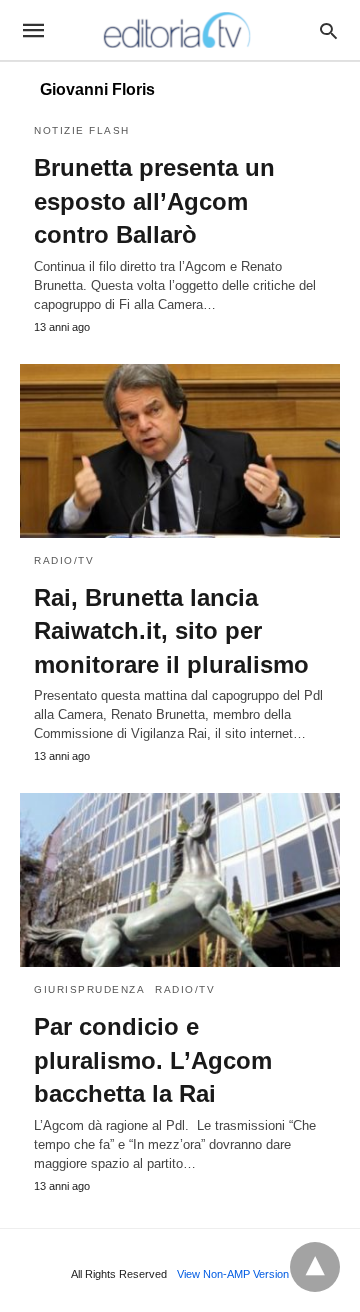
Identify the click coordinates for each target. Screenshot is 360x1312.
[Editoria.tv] (179, 30)
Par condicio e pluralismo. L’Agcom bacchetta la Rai (153, 1060)
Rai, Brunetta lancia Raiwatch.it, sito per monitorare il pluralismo (171, 631)
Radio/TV (64, 560)
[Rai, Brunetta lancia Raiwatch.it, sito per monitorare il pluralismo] (180, 451)
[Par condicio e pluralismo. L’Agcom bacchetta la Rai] (180, 880)
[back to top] (315, 1267)
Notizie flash (82, 130)
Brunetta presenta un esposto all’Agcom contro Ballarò (154, 201)
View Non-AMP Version (233, 1274)
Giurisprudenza (89, 989)
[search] (328, 30)
